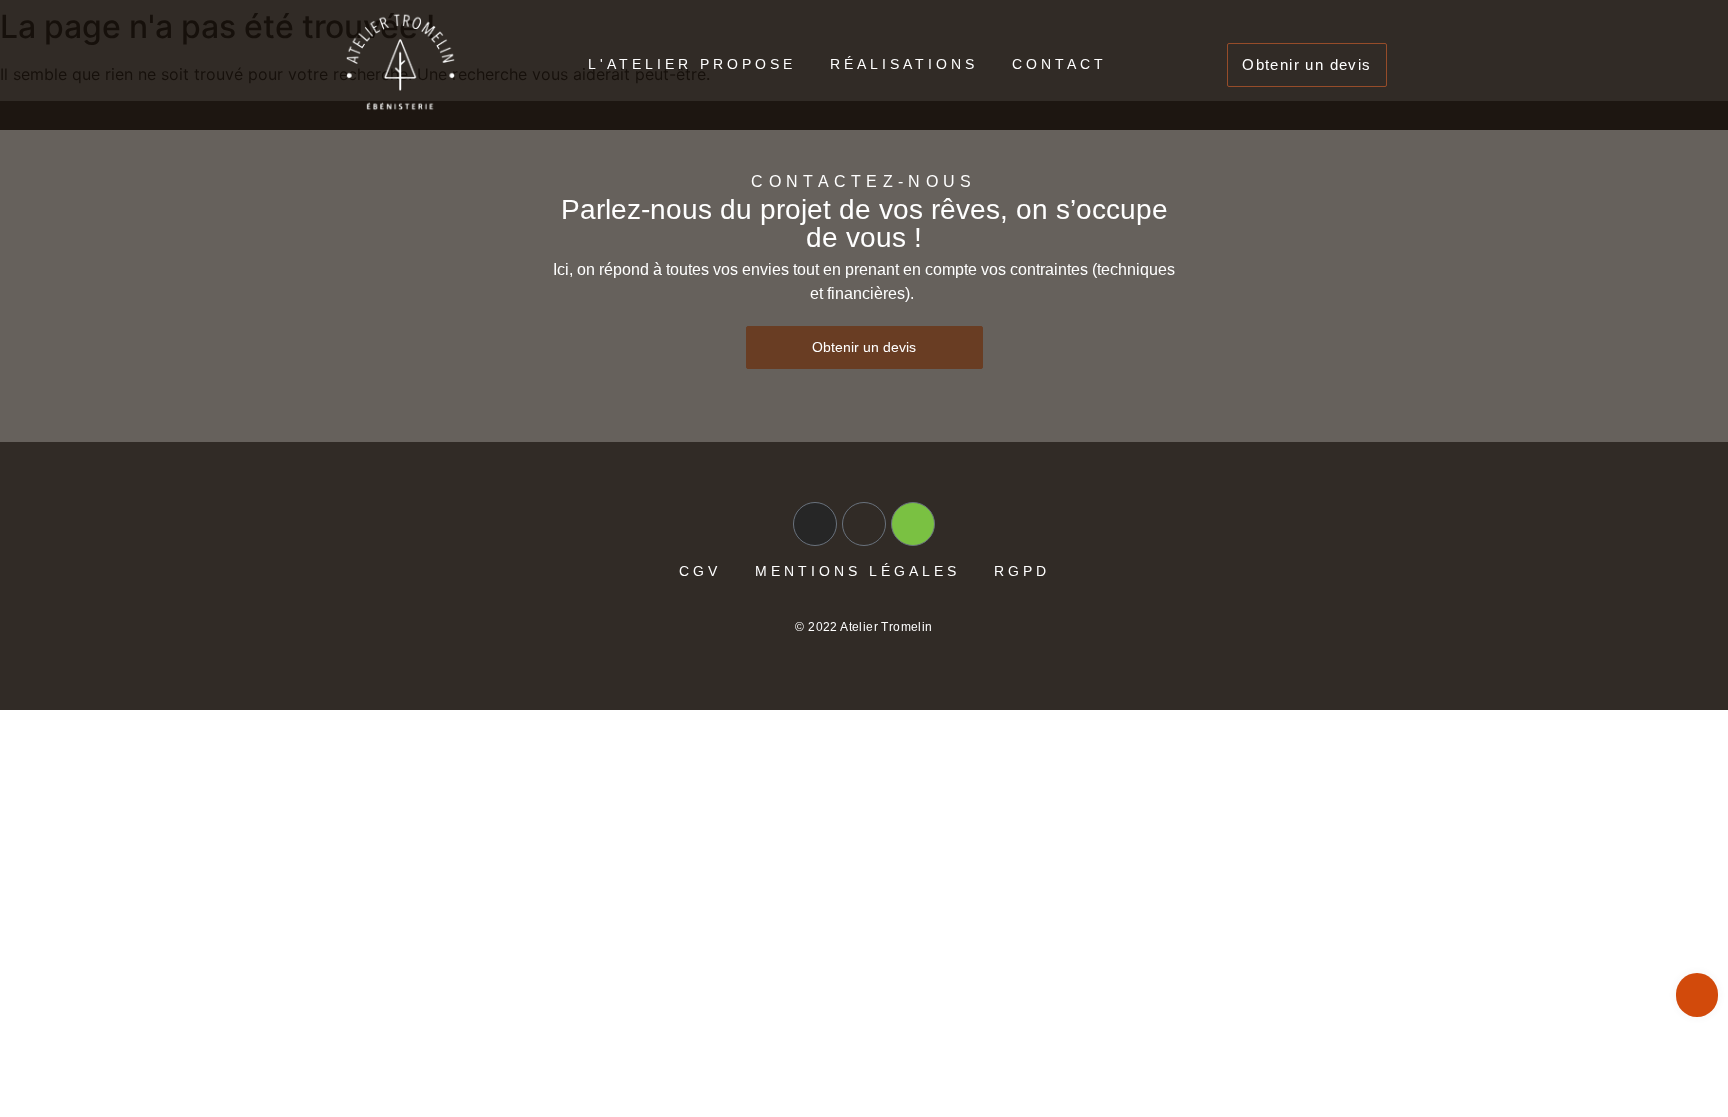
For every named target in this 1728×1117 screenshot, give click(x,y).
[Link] (864, 524)
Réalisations (904, 64)
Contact (1059, 64)
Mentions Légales (857, 571)
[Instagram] (815, 524)
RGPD (1022, 571)
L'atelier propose (692, 64)
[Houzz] (913, 524)
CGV (700, 571)
